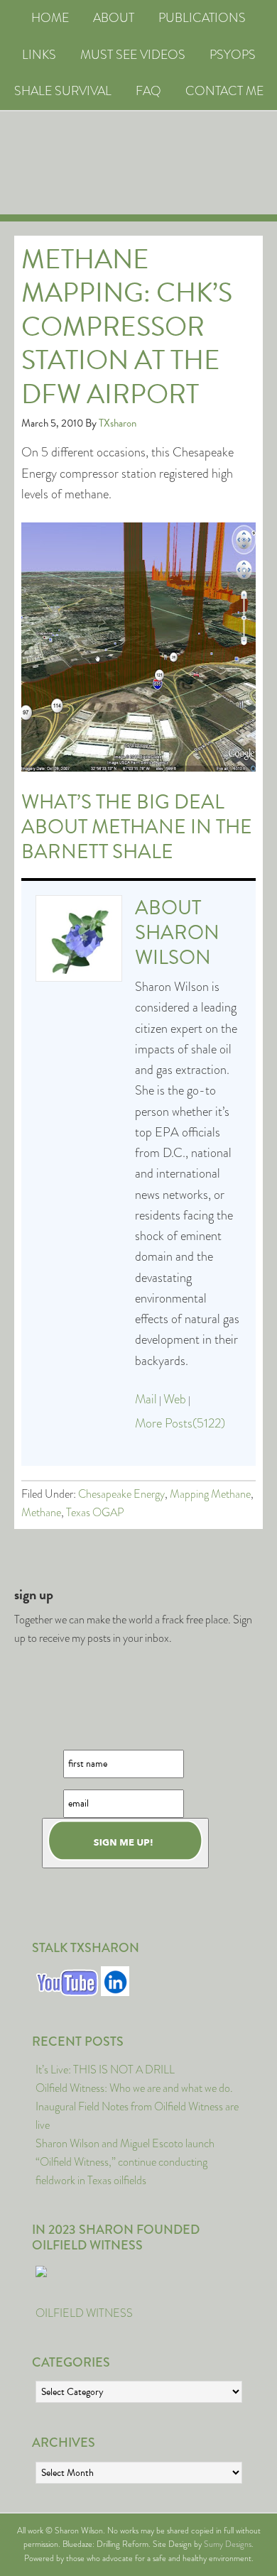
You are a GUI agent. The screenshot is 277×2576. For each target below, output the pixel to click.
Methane (41, 1512)
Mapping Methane (210, 1494)
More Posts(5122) (180, 1423)
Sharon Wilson (177, 945)
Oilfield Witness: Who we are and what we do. (134, 2088)
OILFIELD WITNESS (84, 2313)
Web (175, 1399)
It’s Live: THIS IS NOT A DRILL (105, 2070)
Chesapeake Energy (121, 1494)
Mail (146, 1399)
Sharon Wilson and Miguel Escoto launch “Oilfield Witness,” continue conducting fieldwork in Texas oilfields (125, 2162)
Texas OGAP (95, 1512)
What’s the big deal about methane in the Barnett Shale (137, 827)
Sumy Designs (228, 2544)
